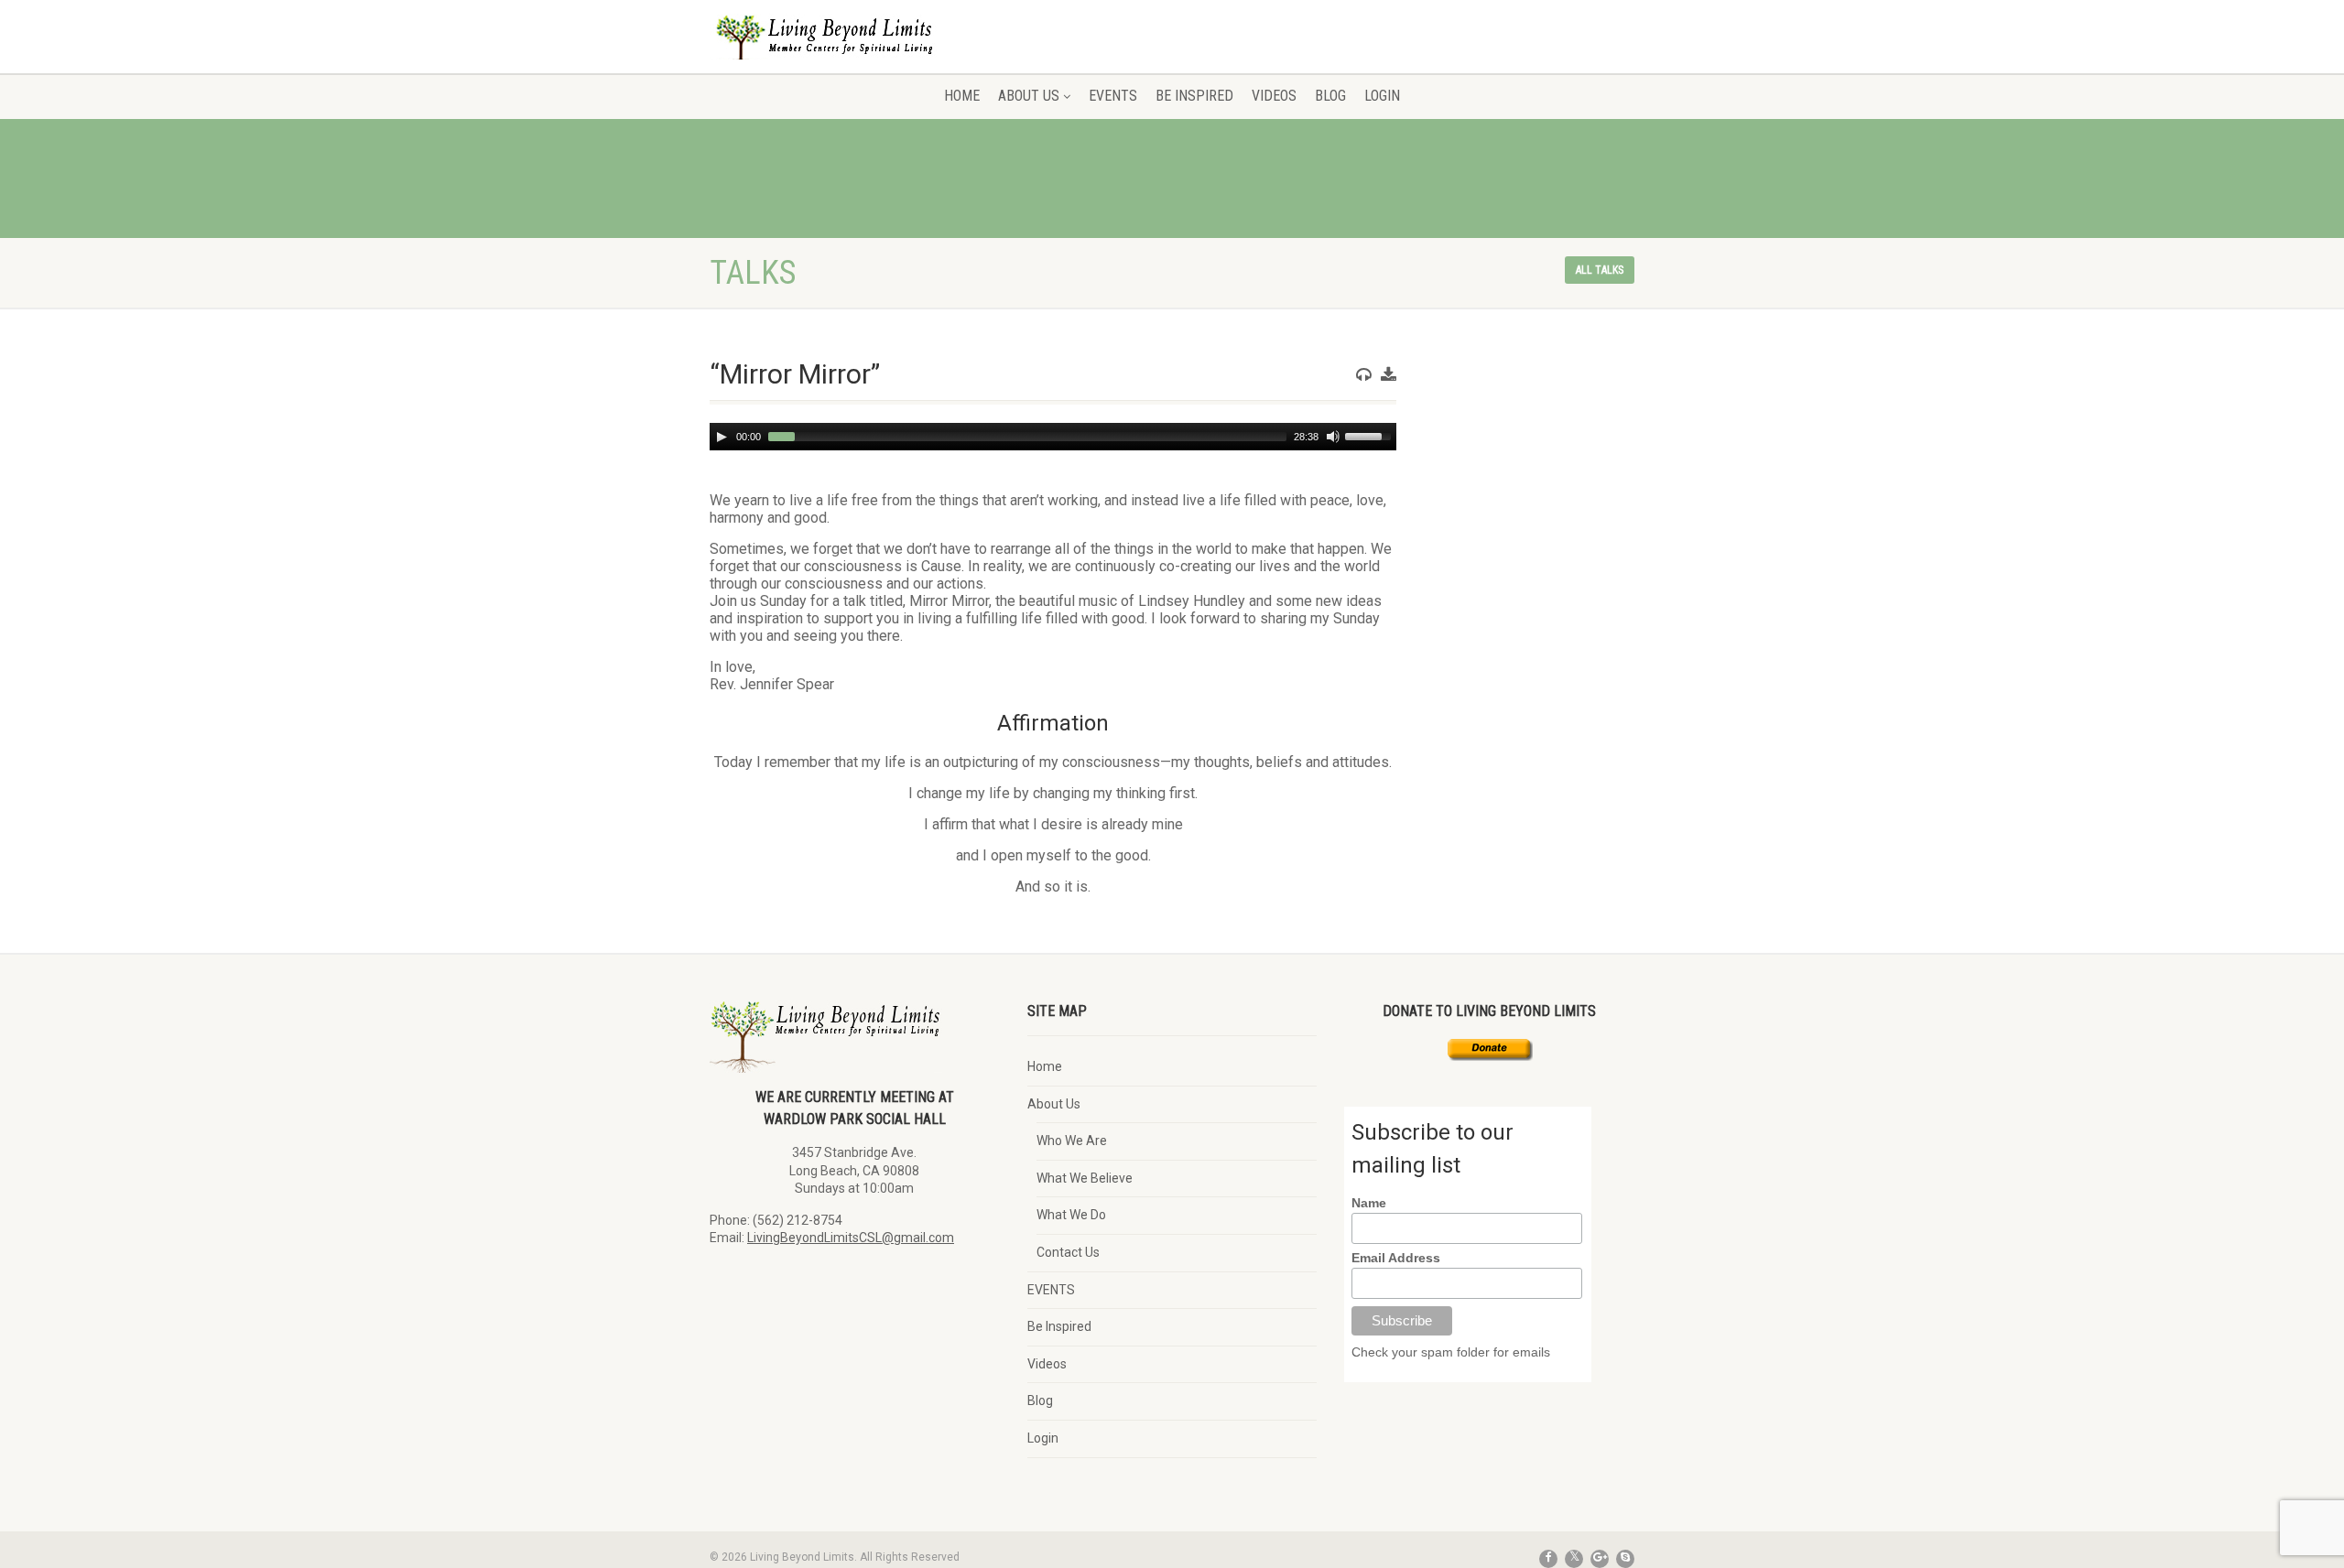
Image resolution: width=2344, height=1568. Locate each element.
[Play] (722, 437)
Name (1369, 1203)
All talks (1600, 270)
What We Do (1071, 1215)
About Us (1029, 96)
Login (1382, 96)
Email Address (1396, 1258)
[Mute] (1333, 437)
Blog (1330, 96)
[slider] (1371, 435)
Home (962, 96)
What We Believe (1085, 1178)
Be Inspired (1194, 96)
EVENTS (1113, 96)
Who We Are (1072, 1141)
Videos (1274, 96)
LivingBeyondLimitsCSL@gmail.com (851, 1238)
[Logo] (855, 50)
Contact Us (1068, 1252)
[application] (1053, 437)
